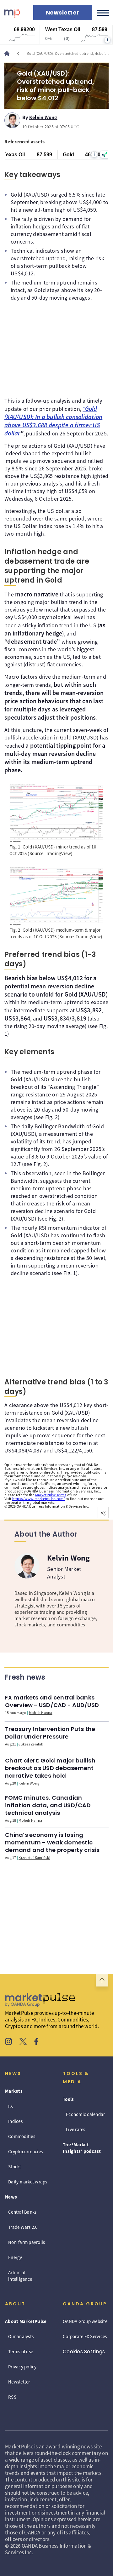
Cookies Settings (84, 2352)
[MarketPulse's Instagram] (9, 2042)
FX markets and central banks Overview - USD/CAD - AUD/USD (52, 1701)
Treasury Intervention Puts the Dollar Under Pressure (50, 1733)
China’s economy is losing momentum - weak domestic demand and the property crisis (52, 1842)
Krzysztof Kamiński (34, 1857)
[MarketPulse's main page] (9, 54)
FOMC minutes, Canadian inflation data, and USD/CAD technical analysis (48, 1805)
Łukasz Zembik (31, 1744)
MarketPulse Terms (51, 1495)
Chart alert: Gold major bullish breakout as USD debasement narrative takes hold (50, 1768)
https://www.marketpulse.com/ (39, 1499)
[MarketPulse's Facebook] (36, 2042)
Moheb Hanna (41, 1713)
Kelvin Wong (43, 116)
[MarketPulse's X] (23, 2042)
